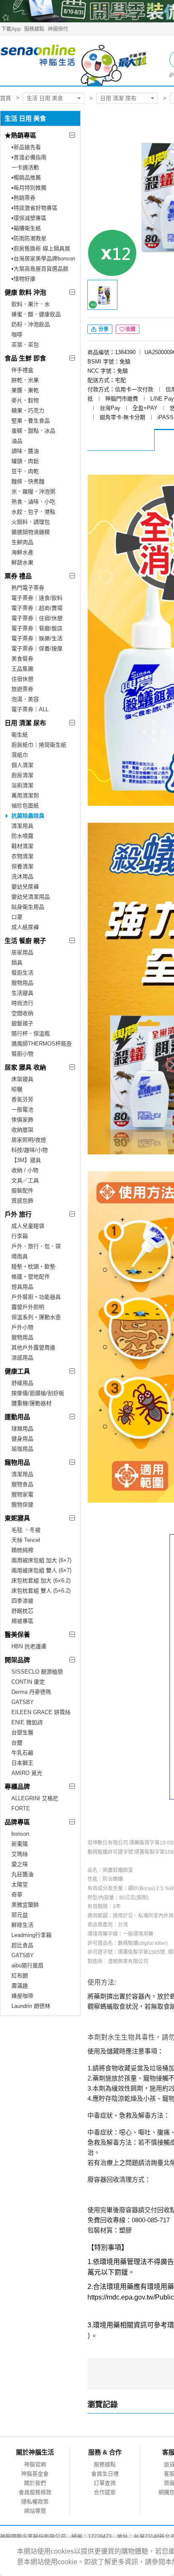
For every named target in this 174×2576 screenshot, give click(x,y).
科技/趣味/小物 (30, 1150)
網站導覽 (35, 2511)
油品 (17, 441)
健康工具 (17, 1371)
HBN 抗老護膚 (29, 1646)
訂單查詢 (105, 2483)
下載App (11, 29)
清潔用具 (22, 826)
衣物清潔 (22, 856)
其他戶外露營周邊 (33, 1348)
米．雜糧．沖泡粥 (33, 492)
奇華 (17, 1895)
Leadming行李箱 (31, 1935)
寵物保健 (22, 1505)
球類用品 (22, 1429)
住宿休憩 (22, 679)
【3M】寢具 (26, 1160)
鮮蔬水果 (22, 562)
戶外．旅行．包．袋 (36, 1246)
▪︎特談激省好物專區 (34, 208)
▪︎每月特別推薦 (29, 188)
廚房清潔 (22, 775)
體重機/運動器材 (31, 1403)
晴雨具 (20, 1256)
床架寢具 (22, 1079)
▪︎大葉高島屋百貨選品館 (40, 269)
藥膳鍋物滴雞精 (31, 532)
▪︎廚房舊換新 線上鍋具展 (41, 248)
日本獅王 (22, 1763)
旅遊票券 (22, 689)
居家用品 (22, 952)
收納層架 (22, 1130)
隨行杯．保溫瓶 (31, 1033)
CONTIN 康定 (28, 1682)
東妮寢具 (17, 1518)
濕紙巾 (20, 755)
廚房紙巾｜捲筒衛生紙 (39, 745)
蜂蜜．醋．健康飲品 (36, 314)
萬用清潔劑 (25, 795)
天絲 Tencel (26, 1540)
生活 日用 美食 (45, 98)
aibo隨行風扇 (27, 1965)
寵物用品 (22, 983)
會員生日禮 (105, 2474)
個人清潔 (22, 765)
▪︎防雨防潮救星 (29, 238)
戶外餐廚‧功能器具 (36, 1297)
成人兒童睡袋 (28, 1226)
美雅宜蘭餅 (25, 1905)
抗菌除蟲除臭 (28, 816)
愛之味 (20, 1864)
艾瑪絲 (20, 1854)
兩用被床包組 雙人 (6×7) (41, 1570)
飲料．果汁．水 (31, 304)
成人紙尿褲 (25, 927)
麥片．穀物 (25, 400)
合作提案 (105, 2492)
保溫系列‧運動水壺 (36, 1317)
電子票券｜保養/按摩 (37, 649)
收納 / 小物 (25, 1170)
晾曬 (17, 1089)
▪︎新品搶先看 (26, 147)
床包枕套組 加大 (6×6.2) (41, 1581)
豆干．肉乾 (25, 471)
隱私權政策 (35, 2502)
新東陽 (20, 1844)
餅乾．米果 (25, 380)
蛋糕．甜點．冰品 (33, 431)
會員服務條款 (35, 2492)
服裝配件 (22, 1190)
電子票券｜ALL (30, 709)
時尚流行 (22, 1003)
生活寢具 (22, 993)
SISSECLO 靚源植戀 (37, 1672)
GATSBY (23, 1702)
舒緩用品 (22, 1383)
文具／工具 (25, 1180)
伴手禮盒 (22, 370)
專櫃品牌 (17, 1786)
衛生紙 (20, 735)
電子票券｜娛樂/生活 (37, 638)
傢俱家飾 (22, 1120)
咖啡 (17, 335)
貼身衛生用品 (28, 907)
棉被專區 (22, 1621)
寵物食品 (22, 1484)
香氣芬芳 (22, 1099)
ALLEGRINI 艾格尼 (35, 1798)
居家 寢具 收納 (25, 1067)
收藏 (130, 329)
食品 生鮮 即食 (25, 358)
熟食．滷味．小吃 (33, 502)
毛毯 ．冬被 (26, 1530)
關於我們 (35, 2483)
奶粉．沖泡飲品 (31, 324)
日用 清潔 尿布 (118, 98)
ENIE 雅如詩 (27, 1722)
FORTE (21, 1808)
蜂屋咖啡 (22, 1996)
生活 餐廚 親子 (25, 941)
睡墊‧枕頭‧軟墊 (33, 1266)
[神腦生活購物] (74, 61)
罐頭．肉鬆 (25, 461)
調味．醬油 (25, 451)
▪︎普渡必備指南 (29, 157)
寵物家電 (22, 1494)
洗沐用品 (22, 876)
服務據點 (34, 29)
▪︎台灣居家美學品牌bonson (43, 259)
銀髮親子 (22, 1023)
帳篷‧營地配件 (31, 1277)
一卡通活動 (25, 167)
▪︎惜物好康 (23, 279)
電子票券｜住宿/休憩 (37, 618)
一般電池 (22, 1109)
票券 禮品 (18, 576)
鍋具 (17, 963)
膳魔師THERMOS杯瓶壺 (42, 1044)
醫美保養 (17, 1635)
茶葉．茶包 (25, 345)
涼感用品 (22, 1358)
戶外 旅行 (18, 1214)
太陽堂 (20, 1884)
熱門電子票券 (28, 588)
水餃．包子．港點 (33, 512)
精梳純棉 (22, 1550)
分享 (103, 329)
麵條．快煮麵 (28, 481)
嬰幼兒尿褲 (25, 887)
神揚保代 (58, 29)
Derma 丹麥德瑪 (31, 1692)
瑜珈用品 (22, 1449)
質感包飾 (22, 1201)
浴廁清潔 (22, 785)
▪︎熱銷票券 (23, 198)
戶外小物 (22, 1327)
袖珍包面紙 (25, 806)
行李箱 (20, 1236)
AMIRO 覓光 (27, 1773)
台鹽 (17, 1743)
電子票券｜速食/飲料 (37, 598)
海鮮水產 (22, 552)
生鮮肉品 (22, 542)
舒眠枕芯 (22, 1611)
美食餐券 (22, 659)
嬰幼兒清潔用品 (31, 897)
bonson (20, 1834)
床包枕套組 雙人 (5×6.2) (41, 1591)
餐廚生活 (22, 973)
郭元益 (20, 1915)
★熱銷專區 (20, 135)
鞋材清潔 (22, 846)
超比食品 (22, 1945)
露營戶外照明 (28, 1307)
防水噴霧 (22, 836)
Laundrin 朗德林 (31, 2006)
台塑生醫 (22, 1732)
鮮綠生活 (22, 1925)
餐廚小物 (22, 1054)
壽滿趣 (20, 1986)
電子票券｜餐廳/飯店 (37, 628)
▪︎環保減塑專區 (29, 218)
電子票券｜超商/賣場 (37, 608)
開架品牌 (17, 1660)
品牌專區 (17, 1822)
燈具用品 (22, 1287)
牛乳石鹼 (22, 1753)
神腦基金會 (35, 2474)
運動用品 (17, 1417)
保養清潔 (22, 866)
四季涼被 (22, 1601)
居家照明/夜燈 (29, 1140)
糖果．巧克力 (28, 410)
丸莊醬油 (22, 1874)
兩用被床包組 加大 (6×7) (41, 1560)
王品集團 (22, 669)
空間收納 (22, 1013)
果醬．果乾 (25, 390)
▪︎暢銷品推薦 (26, 177)
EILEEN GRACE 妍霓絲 (41, 1712)
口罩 (17, 917)
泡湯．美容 (25, 699)
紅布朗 (20, 1976)
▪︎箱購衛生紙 (26, 228)
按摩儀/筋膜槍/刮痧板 (38, 1393)
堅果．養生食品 (31, 421)
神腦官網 (35, 2464)
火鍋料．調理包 (31, 522)
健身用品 (22, 1439)
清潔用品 (22, 1474)
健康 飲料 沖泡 (25, 292)
